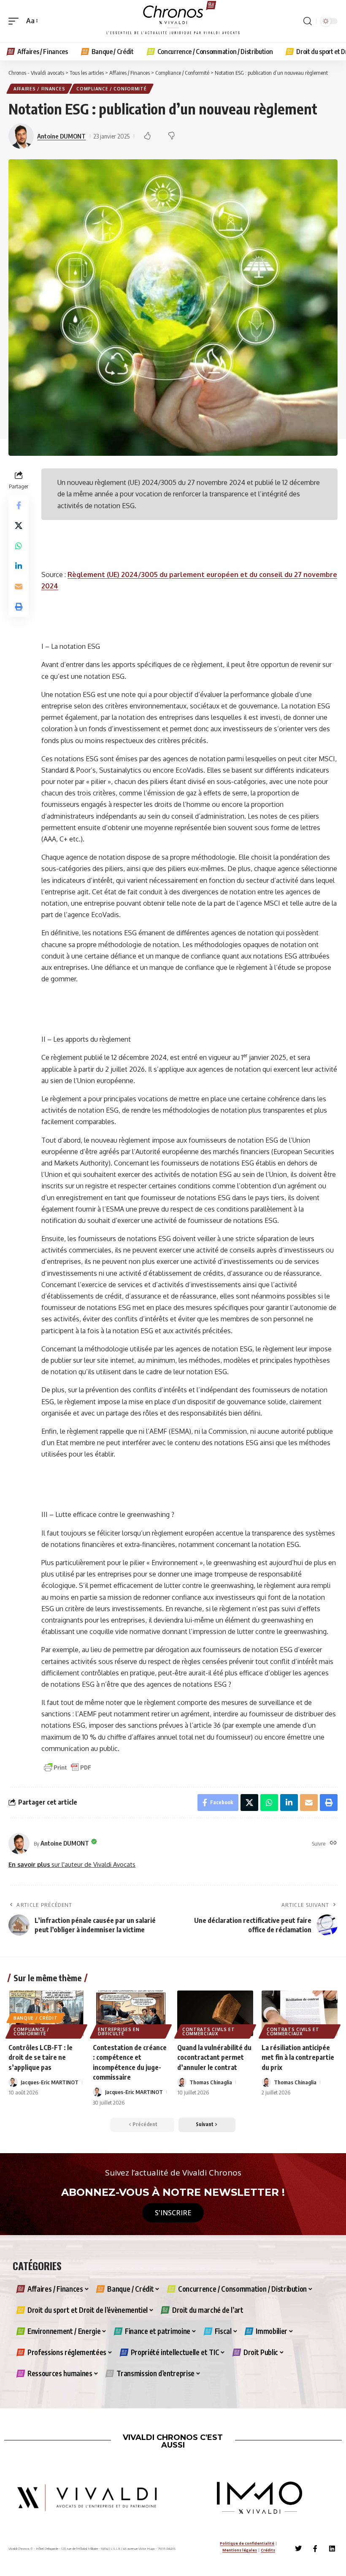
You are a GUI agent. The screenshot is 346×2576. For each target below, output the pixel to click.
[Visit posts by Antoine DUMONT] (19, 1844)
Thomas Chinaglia (211, 2082)
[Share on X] (19, 526)
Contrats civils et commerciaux (209, 2031)
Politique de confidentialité (247, 2543)
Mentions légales (240, 2550)
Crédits (268, 2550)
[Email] (19, 586)
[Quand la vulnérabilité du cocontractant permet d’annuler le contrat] (215, 2013)
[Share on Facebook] (19, 505)
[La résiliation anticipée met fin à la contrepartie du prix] (300, 2013)
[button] (16, 21)
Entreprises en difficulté (119, 2031)
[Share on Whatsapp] (19, 546)
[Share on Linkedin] (19, 566)
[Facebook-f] (315, 2549)
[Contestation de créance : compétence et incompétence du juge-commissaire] (131, 2013)
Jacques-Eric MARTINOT (50, 2082)
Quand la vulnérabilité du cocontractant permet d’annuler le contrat (214, 2057)
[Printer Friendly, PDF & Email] (68, 1767)
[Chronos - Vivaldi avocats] (173, 21)
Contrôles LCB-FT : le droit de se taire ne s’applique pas (41, 2057)
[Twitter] (298, 2549)
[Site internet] (333, 1843)
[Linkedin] (332, 2549)
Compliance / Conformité (111, 89)
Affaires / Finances (39, 89)
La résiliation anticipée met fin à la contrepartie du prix (298, 2057)
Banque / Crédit (36, 2018)
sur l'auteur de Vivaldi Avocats (72, 1864)
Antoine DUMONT (61, 136)
